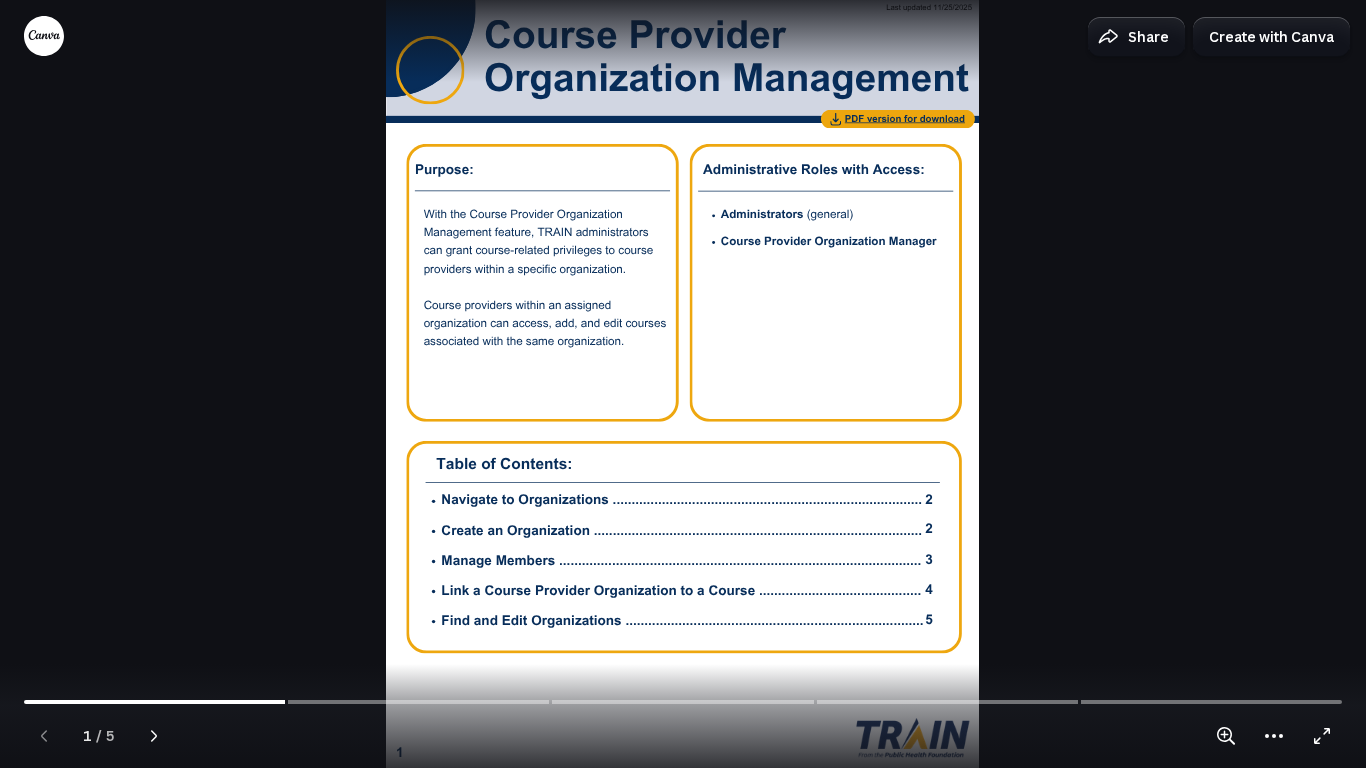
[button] (1136, 37)
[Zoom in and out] (1226, 736)
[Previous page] (44, 736)
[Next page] (154, 736)
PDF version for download (905, 119)
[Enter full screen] (1322, 736)
